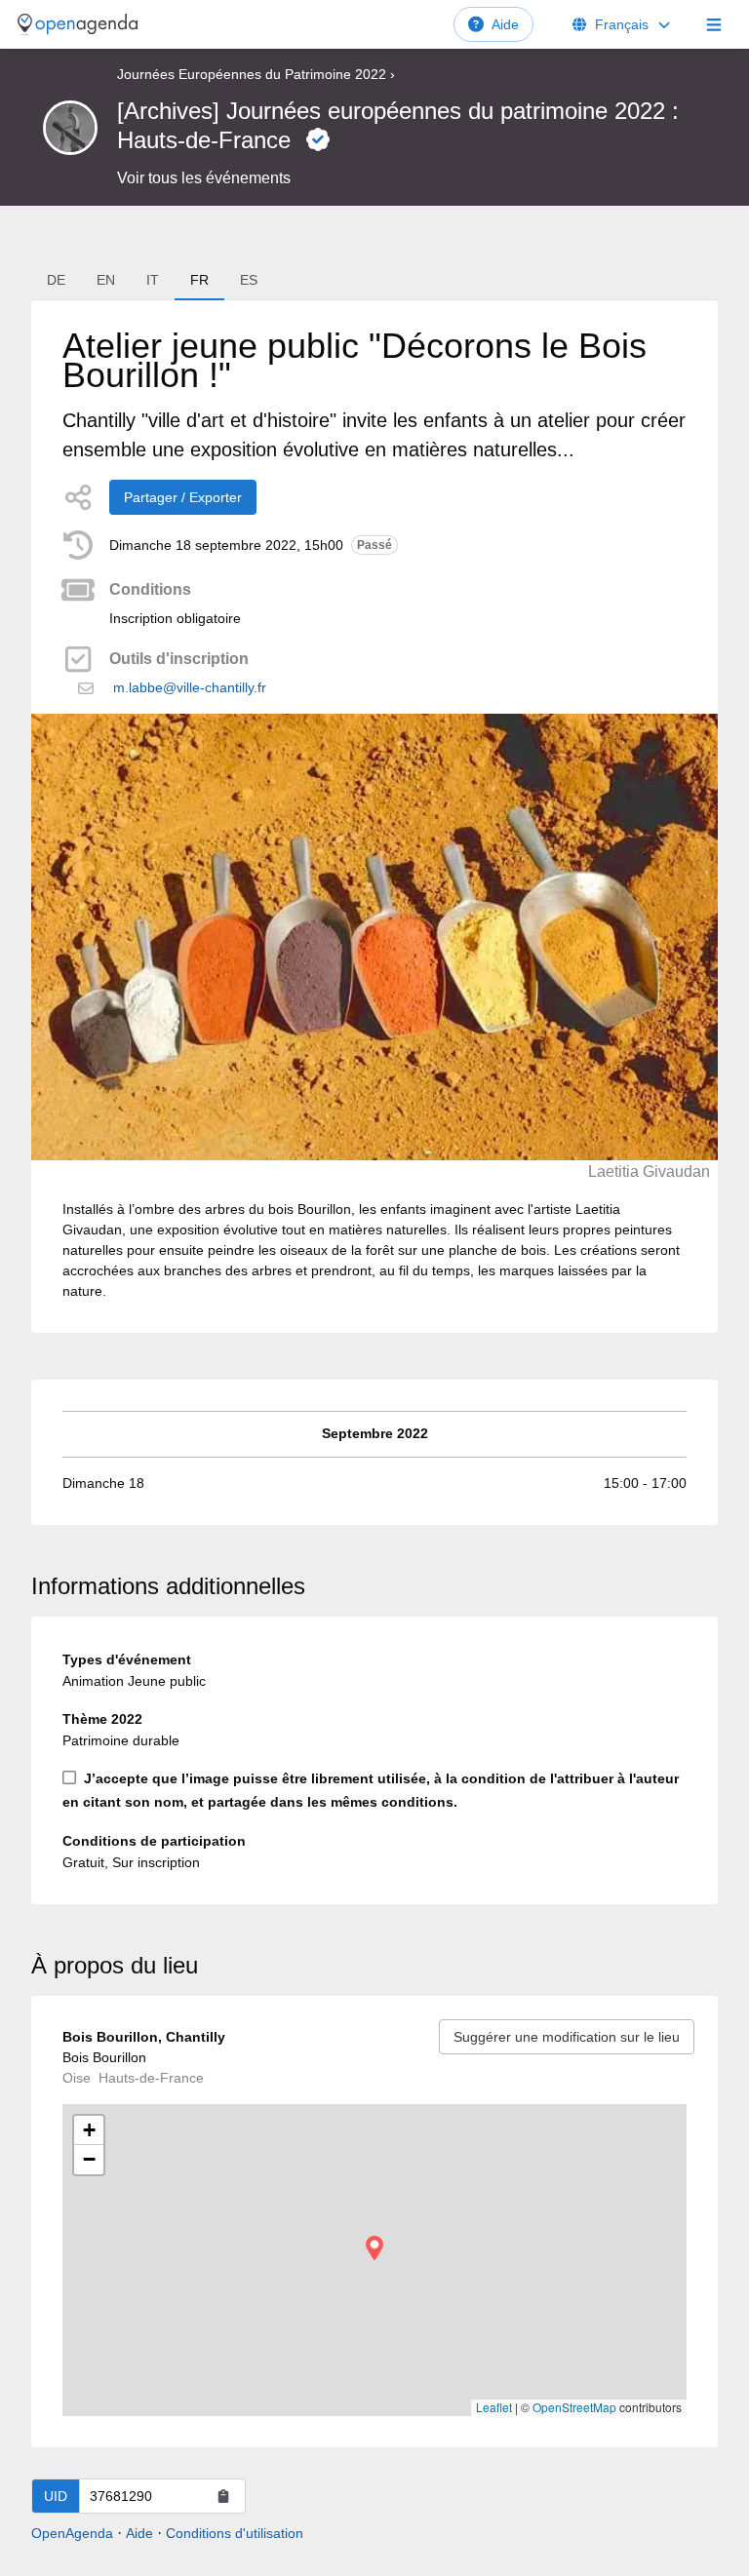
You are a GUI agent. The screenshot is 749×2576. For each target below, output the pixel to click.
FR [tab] (199, 280)
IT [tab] (153, 280)
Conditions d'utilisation (235, 2533)
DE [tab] (56, 280)
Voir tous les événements (204, 178)
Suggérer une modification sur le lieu (567, 2037)
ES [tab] (249, 280)
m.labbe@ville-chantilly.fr (190, 687)
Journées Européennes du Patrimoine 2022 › (256, 74)
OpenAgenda (72, 2533)
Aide (505, 24)
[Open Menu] (714, 24)
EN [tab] (106, 280)
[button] (374, 2248)
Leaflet (494, 2407)
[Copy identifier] (223, 2496)
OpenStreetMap (574, 2407)
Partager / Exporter (183, 497)
